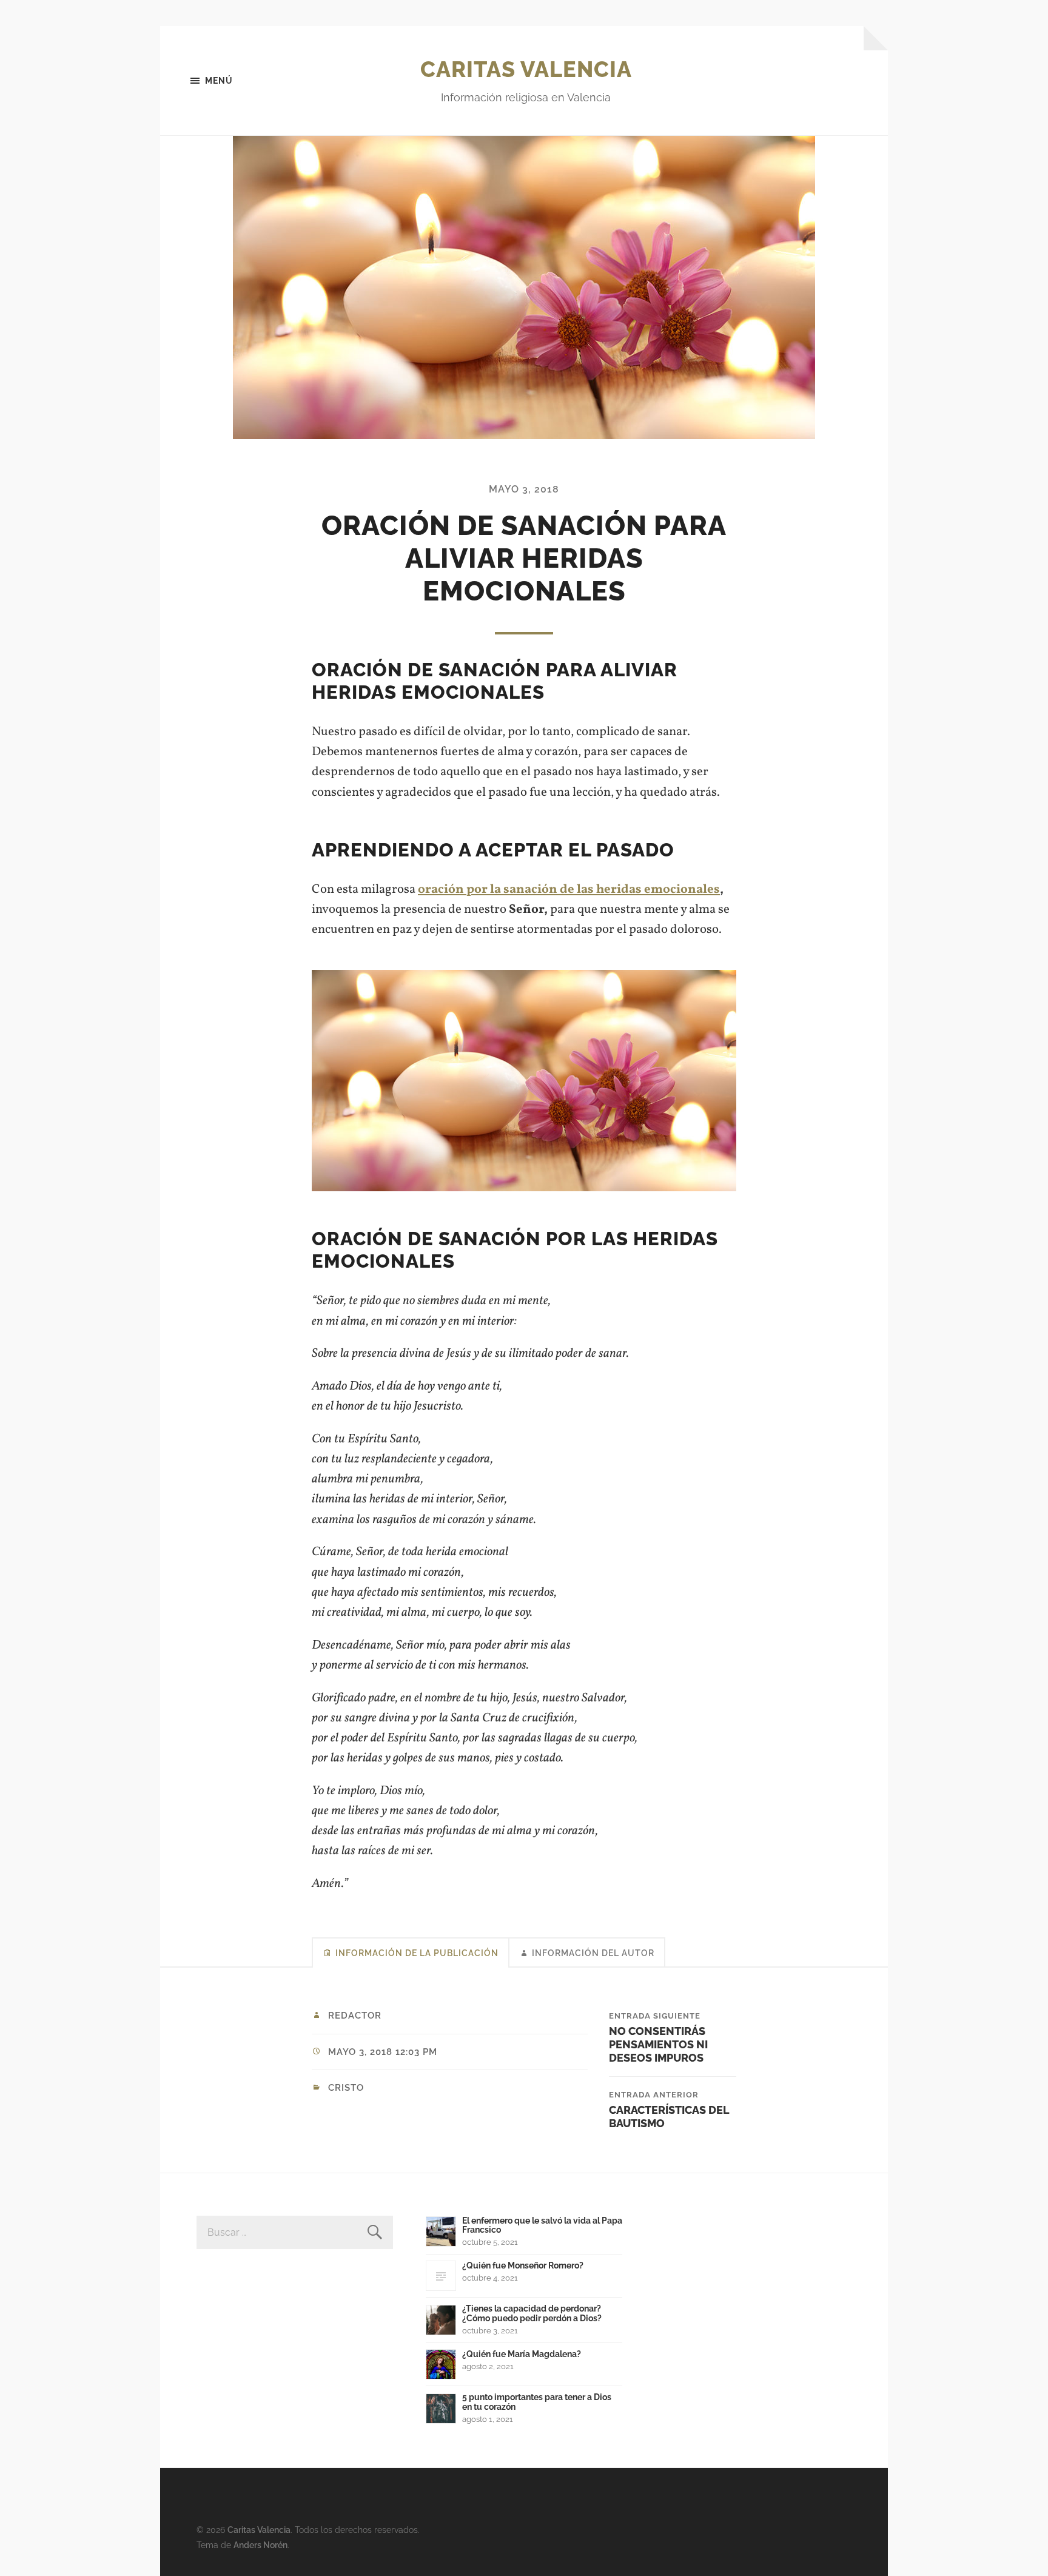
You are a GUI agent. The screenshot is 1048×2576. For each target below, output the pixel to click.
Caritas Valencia (526, 69)
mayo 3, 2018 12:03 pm (383, 2052)
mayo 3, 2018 (524, 489)
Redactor (355, 2016)
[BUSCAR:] (295, 2232)
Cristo (346, 2088)
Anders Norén (260, 2545)
